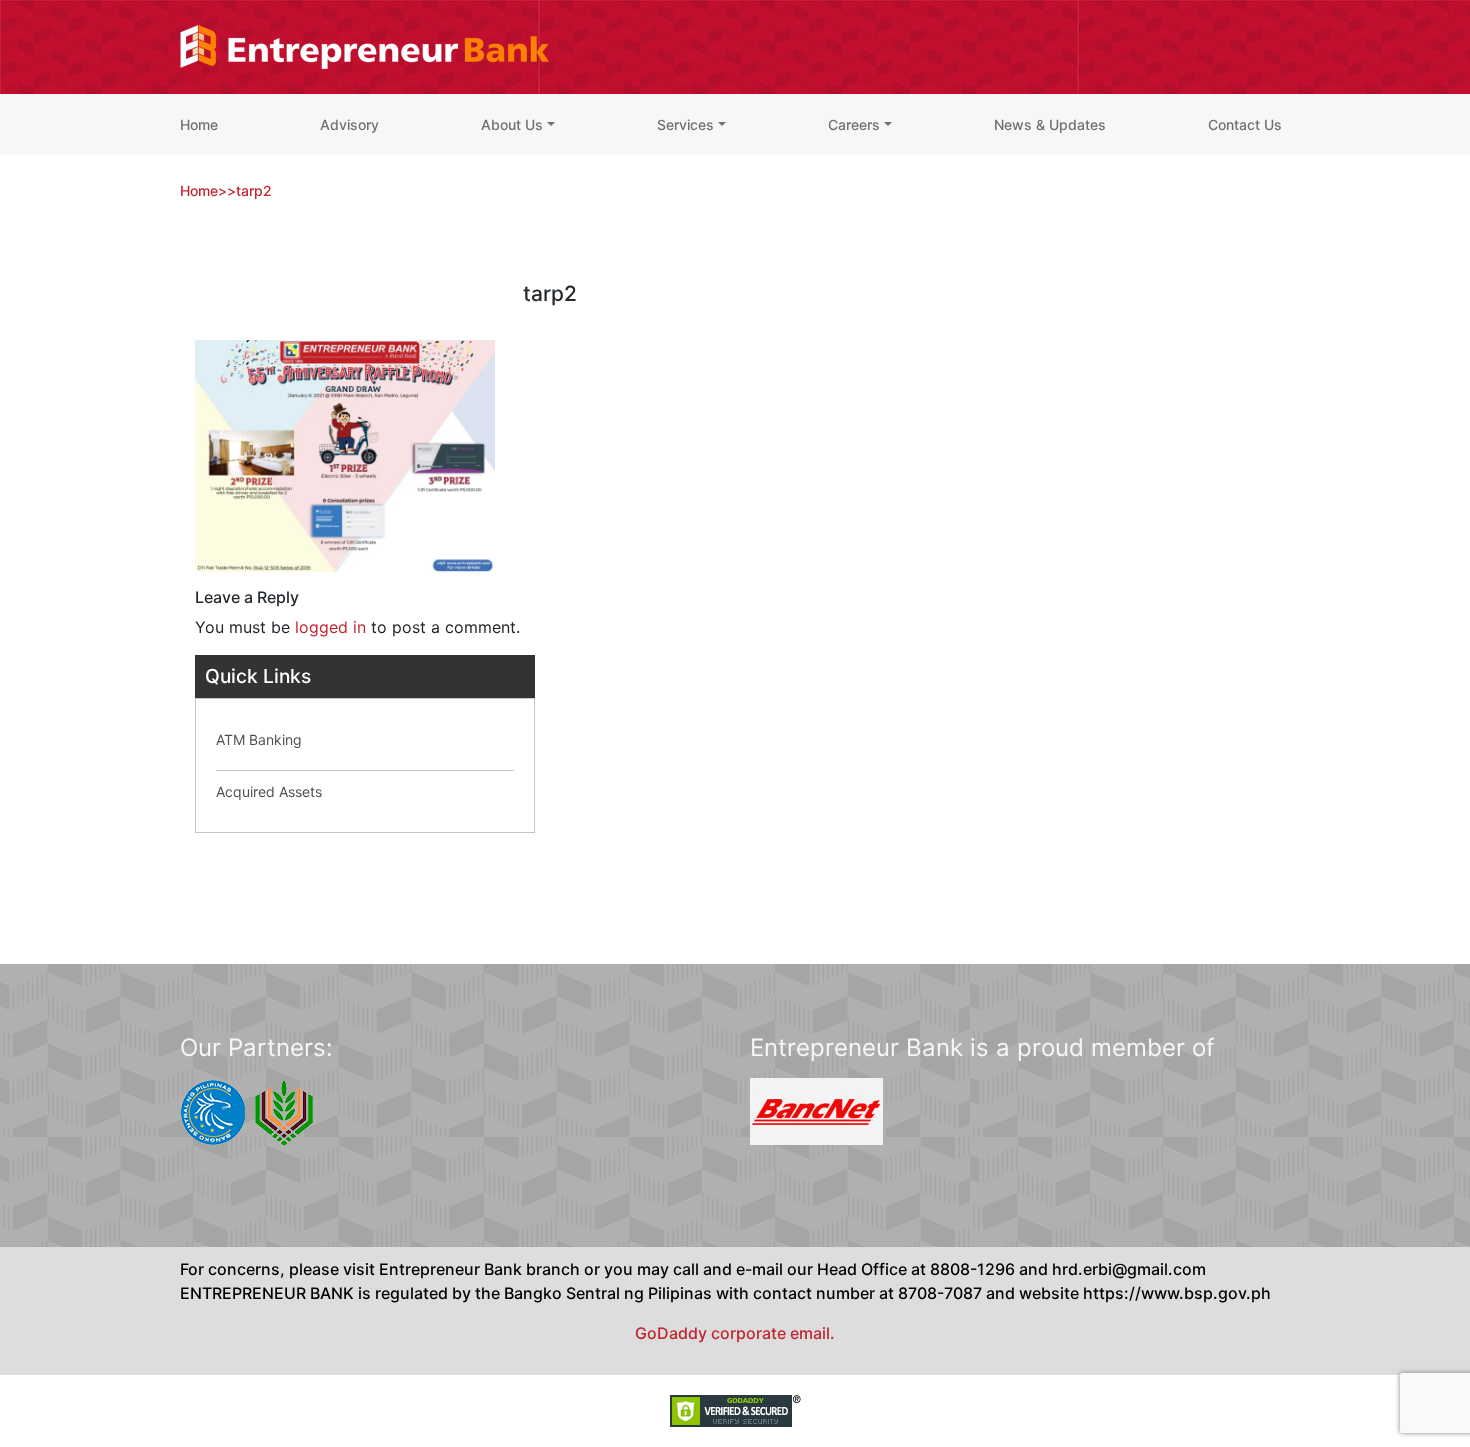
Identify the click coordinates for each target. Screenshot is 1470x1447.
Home (199, 124)
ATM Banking (259, 739)
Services (685, 124)
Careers (854, 124)
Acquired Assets (269, 791)
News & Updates (1050, 124)
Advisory (349, 124)
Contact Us (1245, 124)
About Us (512, 124)
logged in (330, 627)
